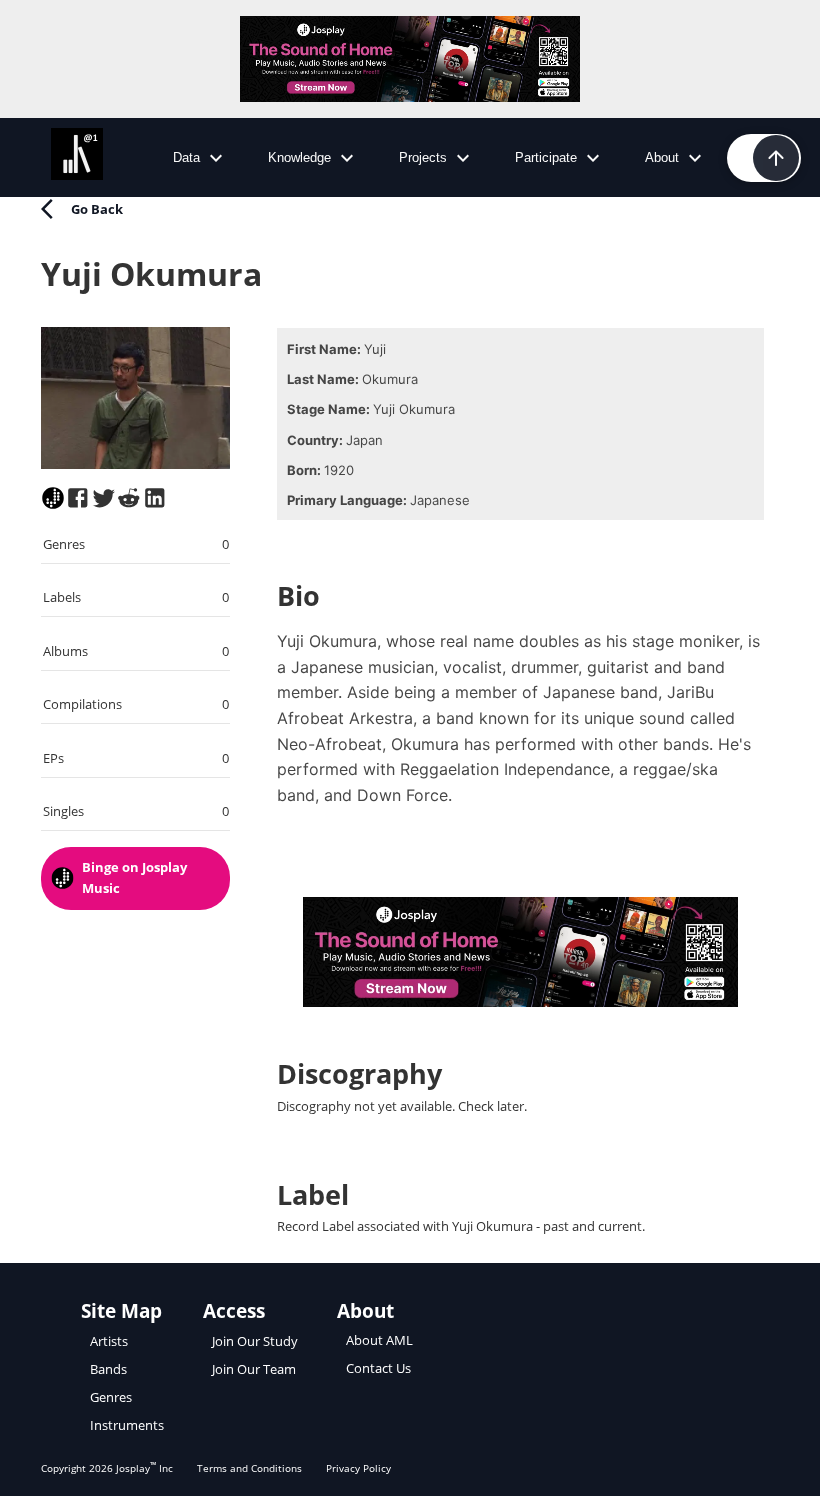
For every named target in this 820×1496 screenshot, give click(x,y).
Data (186, 157)
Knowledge (299, 157)
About (662, 157)
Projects (423, 157)
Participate (546, 157)
